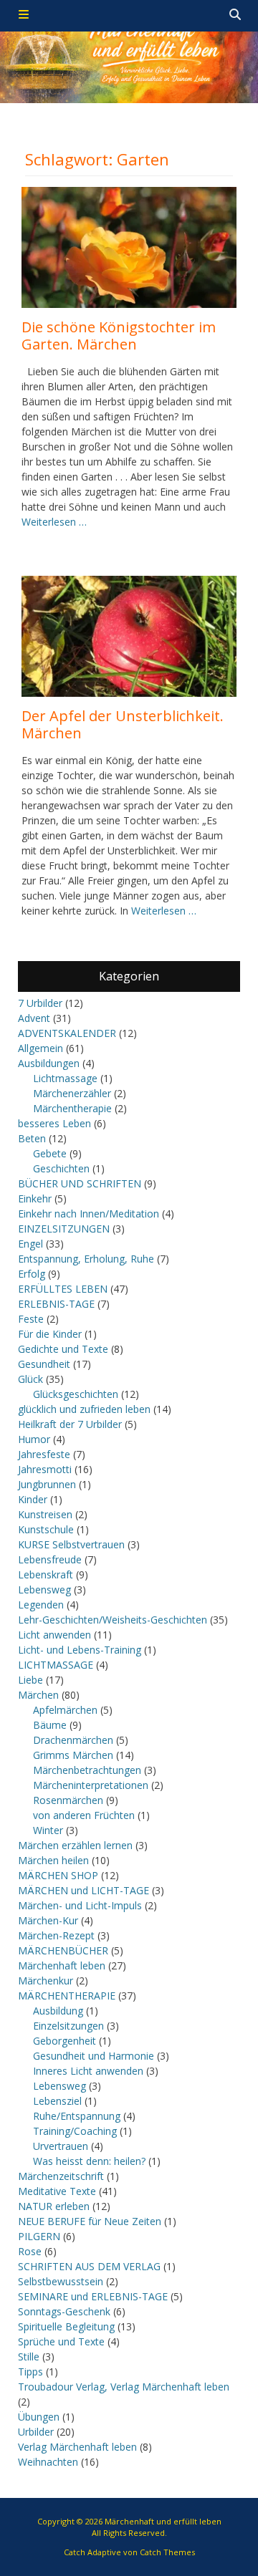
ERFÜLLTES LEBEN (63, 1289)
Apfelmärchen (65, 1710)
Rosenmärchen (68, 1800)
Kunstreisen (45, 1514)
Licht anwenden (54, 1635)
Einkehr (35, 1198)
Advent (34, 1018)
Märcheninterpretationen (91, 1785)
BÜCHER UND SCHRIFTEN (80, 1183)
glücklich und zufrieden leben (84, 1409)
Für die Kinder (50, 1334)
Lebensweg (44, 1590)
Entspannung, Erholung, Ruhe (86, 1259)
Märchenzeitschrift (61, 2176)
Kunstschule (46, 1529)
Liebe (30, 1680)
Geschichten (61, 1168)
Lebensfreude (50, 1559)
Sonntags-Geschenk (64, 2311)
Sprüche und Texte (61, 2341)
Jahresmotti (45, 1469)
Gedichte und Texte (63, 1349)
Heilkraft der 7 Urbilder (70, 1424)
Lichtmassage (65, 1078)
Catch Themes (167, 2552)
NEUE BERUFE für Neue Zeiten (90, 2221)
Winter (48, 1830)
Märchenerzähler (72, 1093)
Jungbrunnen (47, 1484)
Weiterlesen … (54, 522)
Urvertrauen (61, 2146)
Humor (34, 1439)
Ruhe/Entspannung (77, 2116)
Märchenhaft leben (62, 1965)
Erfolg (32, 1274)
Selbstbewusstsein (61, 2281)
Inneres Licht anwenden (88, 2071)
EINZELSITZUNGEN (64, 1229)
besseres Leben (54, 1123)
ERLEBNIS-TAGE (56, 1304)
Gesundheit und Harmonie (94, 2056)
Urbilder (36, 2432)
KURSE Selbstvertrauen (71, 1544)
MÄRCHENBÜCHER (63, 1950)
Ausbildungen (49, 1063)
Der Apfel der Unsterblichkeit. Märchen (123, 724)
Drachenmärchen (73, 1740)
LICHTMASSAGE (56, 1665)
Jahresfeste (44, 1454)
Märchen (38, 1695)
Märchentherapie (72, 1108)
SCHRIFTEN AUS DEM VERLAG (89, 2266)
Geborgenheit (64, 2041)
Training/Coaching (75, 2131)
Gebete (50, 1153)
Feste (31, 1319)
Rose (30, 2251)
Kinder (33, 1499)
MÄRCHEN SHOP (58, 1875)
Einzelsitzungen (68, 2026)
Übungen (39, 2417)
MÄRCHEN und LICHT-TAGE (83, 1890)
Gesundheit (44, 1364)
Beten (32, 1138)
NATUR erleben (54, 2206)
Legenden (41, 1605)
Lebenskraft (46, 1574)
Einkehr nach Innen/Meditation (89, 1214)
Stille (29, 2356)
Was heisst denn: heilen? (89, 2161)
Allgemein (40, 1048)
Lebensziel (57, 2101)
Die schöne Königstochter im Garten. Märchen (119, 336)
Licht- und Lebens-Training (80, 1650)
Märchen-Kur (48, 1920)
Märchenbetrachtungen (87, 1770)
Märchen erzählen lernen (75, 1845)
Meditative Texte (57, 2191)
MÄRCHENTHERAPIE (67, 1996)
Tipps (30, 2372)
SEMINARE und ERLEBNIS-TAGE (93, 2296)
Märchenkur (46, 1981)
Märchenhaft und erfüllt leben (163, 2521)
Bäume (50, 1725)
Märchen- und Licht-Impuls (80, 1905)
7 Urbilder (40, 1003)
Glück (30, 1379)
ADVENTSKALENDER (67, 1033)
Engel (30, 1244)
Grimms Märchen (73, 1755)
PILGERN (39, 2236)
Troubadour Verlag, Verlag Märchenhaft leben (124, 2387)
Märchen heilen (53, 1860)
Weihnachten (48, 2462)
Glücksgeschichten (76, 1394)
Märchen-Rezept (56, 1935)
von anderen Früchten (84, 1815)
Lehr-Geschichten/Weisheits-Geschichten (113, 1620)
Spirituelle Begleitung (66, 2326)
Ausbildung (58, 2011)
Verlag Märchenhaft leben (77, 2447)
